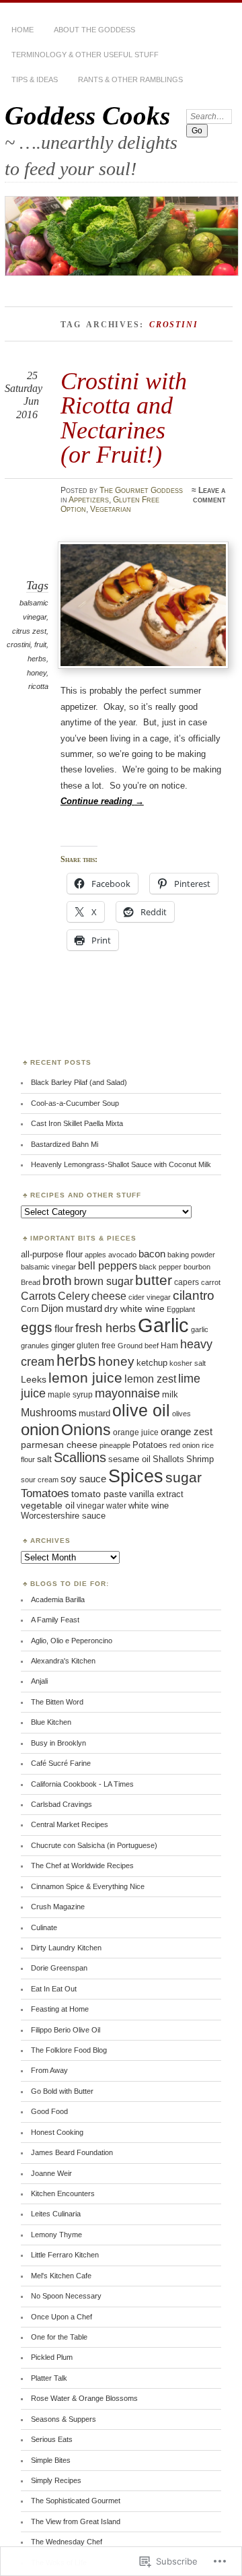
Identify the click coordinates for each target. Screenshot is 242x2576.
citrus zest (29, 631)
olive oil (141, 1410)
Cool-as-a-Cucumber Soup (75, 1103)
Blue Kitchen (51, 1722)
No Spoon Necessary (66, 2296)
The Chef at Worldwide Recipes (82, 1865)
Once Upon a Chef (62, 2317)
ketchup (152, 1363)
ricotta (38, 686)
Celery (74, 1296)
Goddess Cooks (87, 115)
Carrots (38, 1296)
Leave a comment (209, 495)
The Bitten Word (57, 1702)
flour (64, 1329)
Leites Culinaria (56, 2214)
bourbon (197, 1267)
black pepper (160, 1267)
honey (37, 673)
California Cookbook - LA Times (82, 1784)
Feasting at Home (60, 2009)
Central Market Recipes (70, 1824)
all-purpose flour (52, 1254)
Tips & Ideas (35, 79)
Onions (86, 1430)
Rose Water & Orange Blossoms (84, 2398)
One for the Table (59, 2337)
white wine (149, 1506)
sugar (184, 1477)
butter (154, 1280)
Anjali (39, 1681)
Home (23, 30)
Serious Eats (52, 2439)
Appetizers (89, 500)
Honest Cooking (57, 2132)
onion (40, 1429)
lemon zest (150, 1379)
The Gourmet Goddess (141, 490)
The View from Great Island (76, 2521)
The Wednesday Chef (67, 2542)
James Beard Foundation (72, 2152)
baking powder (191, 1255)
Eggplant (181, 1309)
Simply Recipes (56, 2480)
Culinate (44, 1927)
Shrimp (200, 1459)
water (116, 1506)
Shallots (168, 1459)
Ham (169, 1346)
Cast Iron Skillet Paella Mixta (77, 1123)
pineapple (115, 1445)
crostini (18, 645)
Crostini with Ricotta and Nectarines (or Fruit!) (124, 418)
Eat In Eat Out (54, 1989)
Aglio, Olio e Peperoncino (72, 1641)
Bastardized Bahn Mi (65, 1144)
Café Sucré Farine (61, 1763)
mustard (94, 1413)
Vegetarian (111, 509)
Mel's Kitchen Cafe (61, 2276)
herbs (37, 659)
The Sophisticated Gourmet (76, 2501)
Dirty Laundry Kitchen (66, 1948)
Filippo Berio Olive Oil (66, 2030)
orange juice (136, 1432)
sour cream (40, 1480)
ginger (63, 1346)
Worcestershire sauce (63, 1516)
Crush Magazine (58, 1907)
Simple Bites (51, 2460)
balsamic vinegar (48, 1267)
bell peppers (108, 1265)
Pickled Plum (52, 2357)
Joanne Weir (51, 2173)
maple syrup (70, 1395)
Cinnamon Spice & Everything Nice (88, 1886)
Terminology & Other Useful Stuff (85, 55)
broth (57, 1281)
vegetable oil (48, 1506)
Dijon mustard (72, 1309)
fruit (40, 645)
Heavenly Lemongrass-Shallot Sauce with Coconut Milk (121, 1164)
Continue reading (102, 801)
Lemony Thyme (56, 2235)
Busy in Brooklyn (58, 1743)
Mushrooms (49, 1412)
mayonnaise (127, 1393)
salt (44, 1459)
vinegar (90, 1506)
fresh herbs (106, 1328)
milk (170, 1394)
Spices (136, 1476)
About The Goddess (94, 30)
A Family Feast (55, 1620)
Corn (30, 1309)
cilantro (194, 1295)
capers (187, 1282)
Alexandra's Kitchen (63, 1661)
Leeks (34, 1379)
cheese (109, 1296)
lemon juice (85, 1378)
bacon (152, 1254)
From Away (49, 2070)
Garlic (163, 1325)
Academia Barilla (58, 1599)
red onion (185, 1445)
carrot (211, 1282)
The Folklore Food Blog (69, 2050)
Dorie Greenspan (59, 1968)
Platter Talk (49, 2378)
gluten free (96, 1345)
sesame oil (129, 1459)
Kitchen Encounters (63, 2193)
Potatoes (150, 1445)
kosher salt (188, 1363)
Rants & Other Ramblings (130, 79)
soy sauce (83, 1479)
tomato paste (99, 1494)
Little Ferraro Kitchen (65, 2255)
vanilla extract (156, 1494)
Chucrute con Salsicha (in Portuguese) (94, 1845)
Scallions (80, 1457)
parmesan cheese (59, 1445)
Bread (31, 1282)
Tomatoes (45, 1493)
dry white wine (134, 1309)
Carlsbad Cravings (62, 1804)
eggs (37, 1327)
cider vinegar (150, 1297)
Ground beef (138, 1346)
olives (182, 1414)
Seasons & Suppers (64, 2419)
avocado (122, 1255)
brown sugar (104, 1281)
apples (95, 1255)
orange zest (187, 1432)
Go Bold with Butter (62, 2091)
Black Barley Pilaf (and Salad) (79, 1082)
